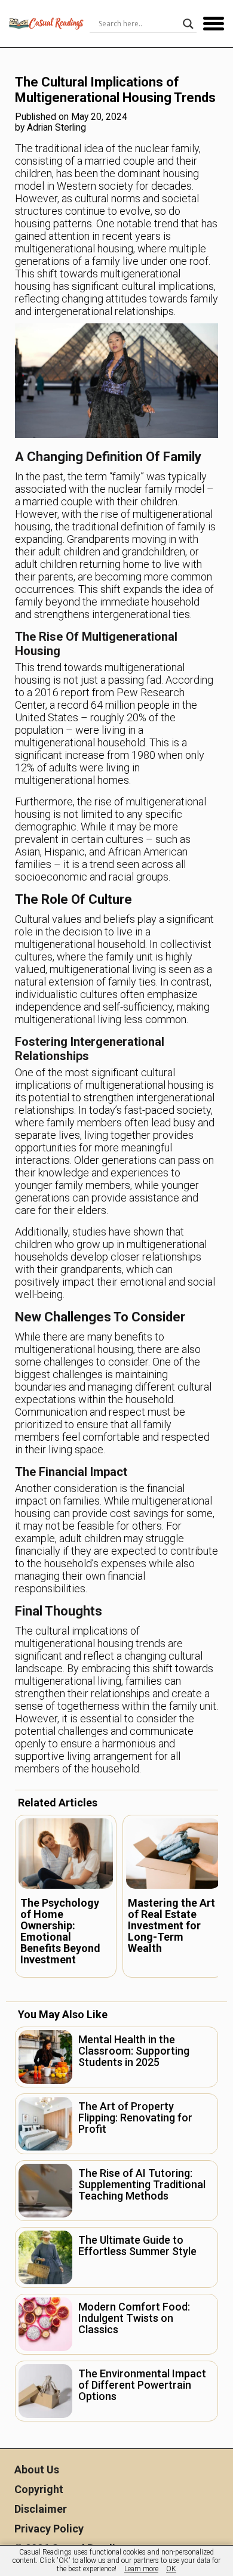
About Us (37, 2470)
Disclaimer (41, 2509)
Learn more (141, 2569)
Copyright (39, 2489)
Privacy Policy (49, 2529)
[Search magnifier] (188, 24)
